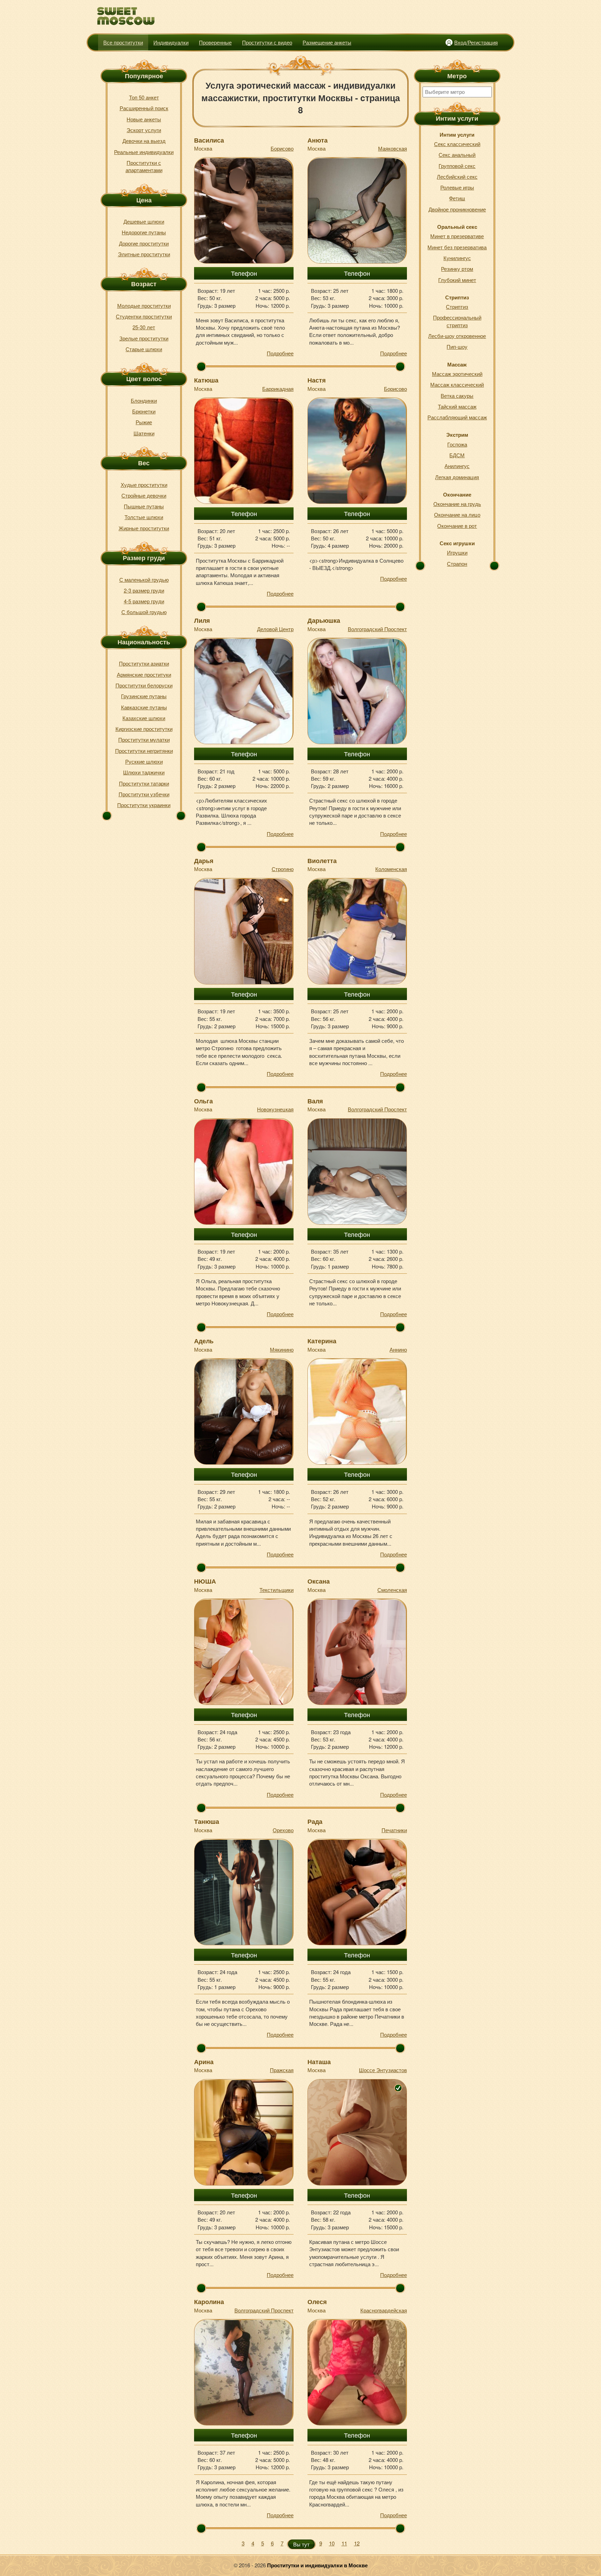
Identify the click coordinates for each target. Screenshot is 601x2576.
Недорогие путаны (144, 232)
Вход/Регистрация (476, 42)
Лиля (202, 620)
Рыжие (144, 422)
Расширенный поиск (144, 108)
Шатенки (144, 433)
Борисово (282, 148)
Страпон (457, 563)
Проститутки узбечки (144, 794)
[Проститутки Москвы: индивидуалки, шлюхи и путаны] (126, 16)
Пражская (282, 2070)
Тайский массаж (457, 406)
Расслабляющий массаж (457, 417)
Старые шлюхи (144, 349)
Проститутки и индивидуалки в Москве (317, 2565)
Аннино (398, 1349)
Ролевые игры (457, 187)
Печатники (394, 1830)
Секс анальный (457, 155)
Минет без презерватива (457, 247)
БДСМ (457, 455)
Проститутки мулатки (144, 739)
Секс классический (457, 144)
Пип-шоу (457, 347)
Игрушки (457, 552)
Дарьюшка (324, 620)
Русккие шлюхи (144, 761)
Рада (315, 1821)
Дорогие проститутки (144, 243)
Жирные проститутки (144, 528)
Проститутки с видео (267, 42)
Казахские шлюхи (144, 718)
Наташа (319, 2062)
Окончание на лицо (457, 514)
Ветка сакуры (457, 396)
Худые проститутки (144, 485)
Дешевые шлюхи (144, 221)
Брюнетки (144, 411)
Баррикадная (278, 389)
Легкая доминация (457, 477)
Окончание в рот (457, 526)
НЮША (205, 1581)
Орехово (283, 1830)
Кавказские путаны (144, 707)
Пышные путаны (144, 506)
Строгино (283, 869)
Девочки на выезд (144, 141)
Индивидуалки (171, 42)
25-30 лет (144, 327)
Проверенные (215, 42)
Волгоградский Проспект (377, 629)
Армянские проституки (144, 674)
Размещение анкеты (327, 42)
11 (344, 2543)
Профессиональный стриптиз (457, 321)
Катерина (322, 1341)
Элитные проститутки (144, 254)
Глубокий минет (457, 280)
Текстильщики (277, 1590)
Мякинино (282, 1349)
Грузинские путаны (144, 696)
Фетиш (457, 198)
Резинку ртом (457, 269)
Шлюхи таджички (144, 772)
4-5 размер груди (144, 601)
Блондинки (144, 400)
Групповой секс (457, 166)
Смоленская (392, 1590)
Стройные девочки (144, 495)
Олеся (317, 2302)
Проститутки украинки (144, 805)
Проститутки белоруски (144, 685)
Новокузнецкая (275, 1109)
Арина (204, 2062)
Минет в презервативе (457, 236)
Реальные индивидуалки (144, 152)
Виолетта (322, 861)
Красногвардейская (384, 2310)
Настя (317, 380)
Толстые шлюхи (144, 517)
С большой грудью (144, 612)
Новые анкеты (144, 119)
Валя (315, 1101)
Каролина (209, 2302)
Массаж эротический (457, 374)
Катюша (206, 380)
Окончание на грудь (457, 504)
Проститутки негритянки (144, 751)
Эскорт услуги (144, 130)
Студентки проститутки (144, 316)
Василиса (209, 140)
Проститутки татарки (144, 783)
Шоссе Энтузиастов (383, 2070)
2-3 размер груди (144, 590)
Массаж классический (457, 384)
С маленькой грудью (144, 579)
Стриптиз (457, 307)
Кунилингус (457, 258)
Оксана (319, 1581)
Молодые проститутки (144, 305)
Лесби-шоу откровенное (457, 336)
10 (332, 2543)
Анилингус (457, 466)
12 (357, 2543)
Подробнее (280, 353)
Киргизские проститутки (144, 729)
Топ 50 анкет (144, 97)
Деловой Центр (275, 629)
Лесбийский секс (457, 176)
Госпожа (457, 444)
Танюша (207, 1821)
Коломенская (391, 869)
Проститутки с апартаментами (144, 166)
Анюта (318, 140)
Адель (204, 1341)
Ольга (203, 1101)
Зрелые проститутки (144, 338)
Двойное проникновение (457, 209)
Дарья (204, 861)
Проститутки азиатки (144, 663)
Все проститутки (123, 42)
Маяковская (392, 148)
